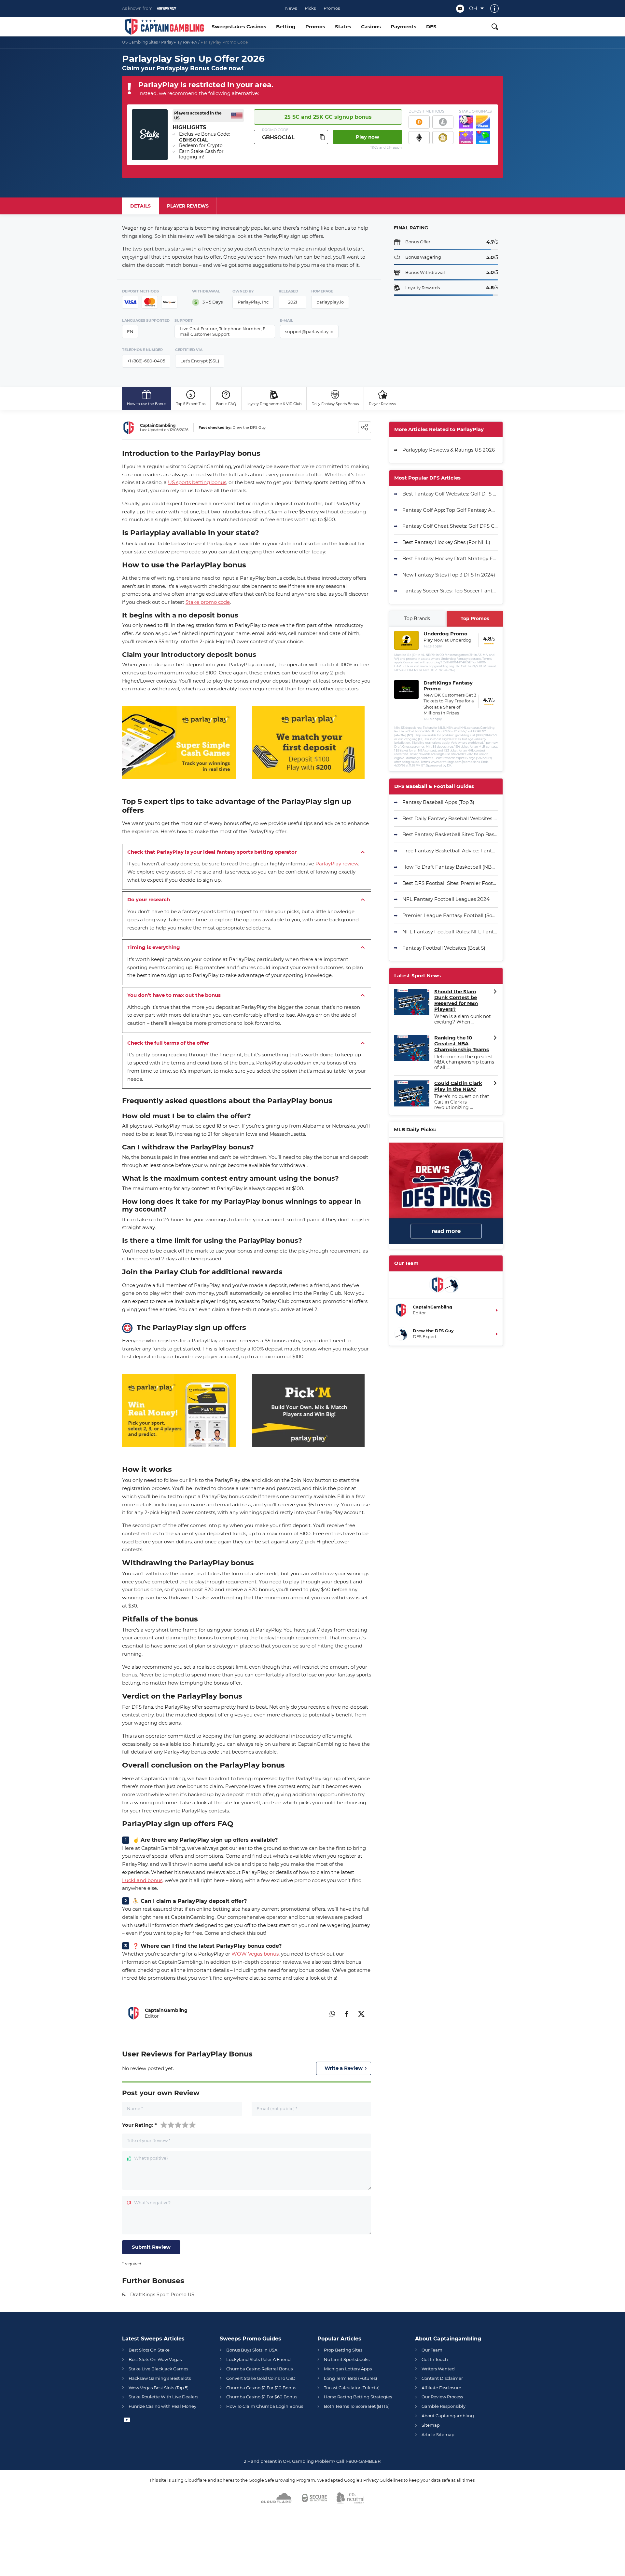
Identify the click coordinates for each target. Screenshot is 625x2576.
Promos (332, 8)
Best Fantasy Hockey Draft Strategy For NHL (450, 558)
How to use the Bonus (146, 404)
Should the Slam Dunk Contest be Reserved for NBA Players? (456, 1000)
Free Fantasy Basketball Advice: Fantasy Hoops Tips (450, 851)
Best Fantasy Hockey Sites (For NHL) (446, 542)
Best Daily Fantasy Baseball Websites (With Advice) (450, 818)
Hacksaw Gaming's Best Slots (160, 2378)
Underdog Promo (445, 634)
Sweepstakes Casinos (239, 27)
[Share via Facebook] (347, 2013)
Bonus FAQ (226, 404)
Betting (286, 27)
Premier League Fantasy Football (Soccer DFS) (450, 915)
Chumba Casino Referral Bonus (259, 2369)
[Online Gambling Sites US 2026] (164, 27)
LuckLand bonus (142, 1880)
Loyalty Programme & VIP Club (274, 404)
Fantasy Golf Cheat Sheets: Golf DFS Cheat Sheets (450, 526)
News (291, 8)
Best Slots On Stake (149, 2350)
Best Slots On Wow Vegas (155, 2359)
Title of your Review (149, 2141)
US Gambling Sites (140, 42)
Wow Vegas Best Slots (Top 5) (159, 2388)
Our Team (432, 2350)
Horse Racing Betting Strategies (358, 2397)
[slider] (178, 2125)
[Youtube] (460, 9)
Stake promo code (208, 602)
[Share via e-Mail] (317, 2013)
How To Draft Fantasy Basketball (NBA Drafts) (450, 867)
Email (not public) (277, 2109)
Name (135, 2109)
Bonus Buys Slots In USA (252, 2350)
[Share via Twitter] (361, 2013)
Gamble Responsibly (444, 2406)
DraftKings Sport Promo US (162, 2295)
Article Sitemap (438, 2434)
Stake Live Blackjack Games (158, 2369)
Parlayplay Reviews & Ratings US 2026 (449, 450)
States (343, 27)
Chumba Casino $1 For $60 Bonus (262, 2397)
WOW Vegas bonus (255, 1954)
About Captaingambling (448, 2416)
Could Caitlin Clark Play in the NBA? (458, 1086)
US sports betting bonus (197, 482)
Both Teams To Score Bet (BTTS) (357, 2406)
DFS (431, 27)
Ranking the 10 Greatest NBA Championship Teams (462, 1044)
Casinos (371, 27)
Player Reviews (382, 404)
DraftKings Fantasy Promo (448, 686)
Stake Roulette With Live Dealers (163, 2397)
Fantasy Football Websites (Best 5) (444, 948)
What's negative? (152, 2203)
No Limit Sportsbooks (347, 2359)
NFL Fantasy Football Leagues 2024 (446, 899)
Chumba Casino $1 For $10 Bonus (261, 2388)
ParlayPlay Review (179, 42)
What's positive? (151, 2158)
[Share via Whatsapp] (332, 2013)
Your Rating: (139, 2125)
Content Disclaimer (442, 2378)
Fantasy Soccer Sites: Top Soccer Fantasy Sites (450, 591)
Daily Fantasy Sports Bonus (335, 404)
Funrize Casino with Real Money (162, 2406)
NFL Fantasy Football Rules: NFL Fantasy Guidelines (450, 932)
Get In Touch (435, 2359)
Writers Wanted (438, 2369)
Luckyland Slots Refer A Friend (258, 2359)
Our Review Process (442, 2397)
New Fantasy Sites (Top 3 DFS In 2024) (449, 575)
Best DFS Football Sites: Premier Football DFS (450, 883)
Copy (322, 137)
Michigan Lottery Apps (348, 2369)
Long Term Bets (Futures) (350, 2378)
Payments (403, 27)
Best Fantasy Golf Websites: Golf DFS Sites (450, 494)
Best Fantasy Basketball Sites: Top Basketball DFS (450, 834)
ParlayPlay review (337, 864)
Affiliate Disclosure (441, 2388)
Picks (310, 8)
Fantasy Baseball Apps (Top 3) (438, 802)
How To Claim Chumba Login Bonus (265, 2406)
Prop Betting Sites (343, 2350)
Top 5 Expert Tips (191, 404)
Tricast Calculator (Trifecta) (352, 2388)
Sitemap (431, 2425)
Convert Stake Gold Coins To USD (261, 2378)
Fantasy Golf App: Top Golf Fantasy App (450, 510)
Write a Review (344, 2068)
